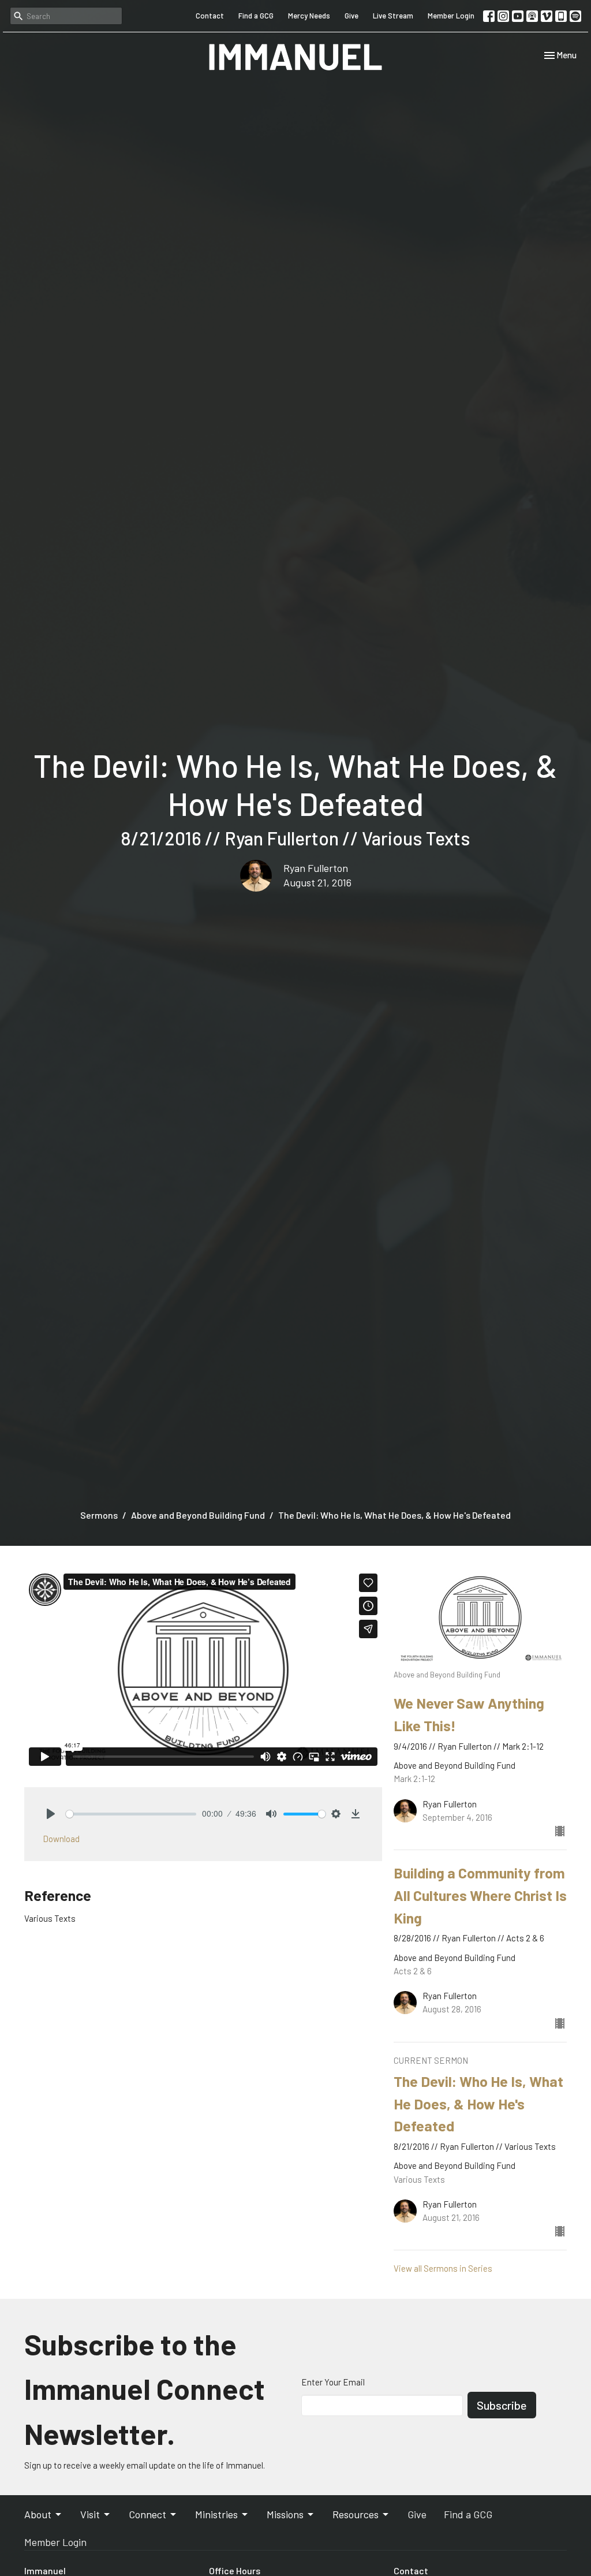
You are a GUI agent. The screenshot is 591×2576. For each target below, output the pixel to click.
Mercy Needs (309, 16)
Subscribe (502, 2405)
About (38, 2514)
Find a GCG (256, 16)
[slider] (131, 1814)
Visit (90, 2514)
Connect (147, 2514)
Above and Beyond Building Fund (198, 1515)
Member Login (451, 16)
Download (61, 1839)
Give (351, 16)
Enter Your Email (333, 2382)
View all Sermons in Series (443, 2268)
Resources (356, 2514)
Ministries (216, 2514)
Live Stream (393, 16)
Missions (285, 2514)
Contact (210, 16)
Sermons (99, 1515)
